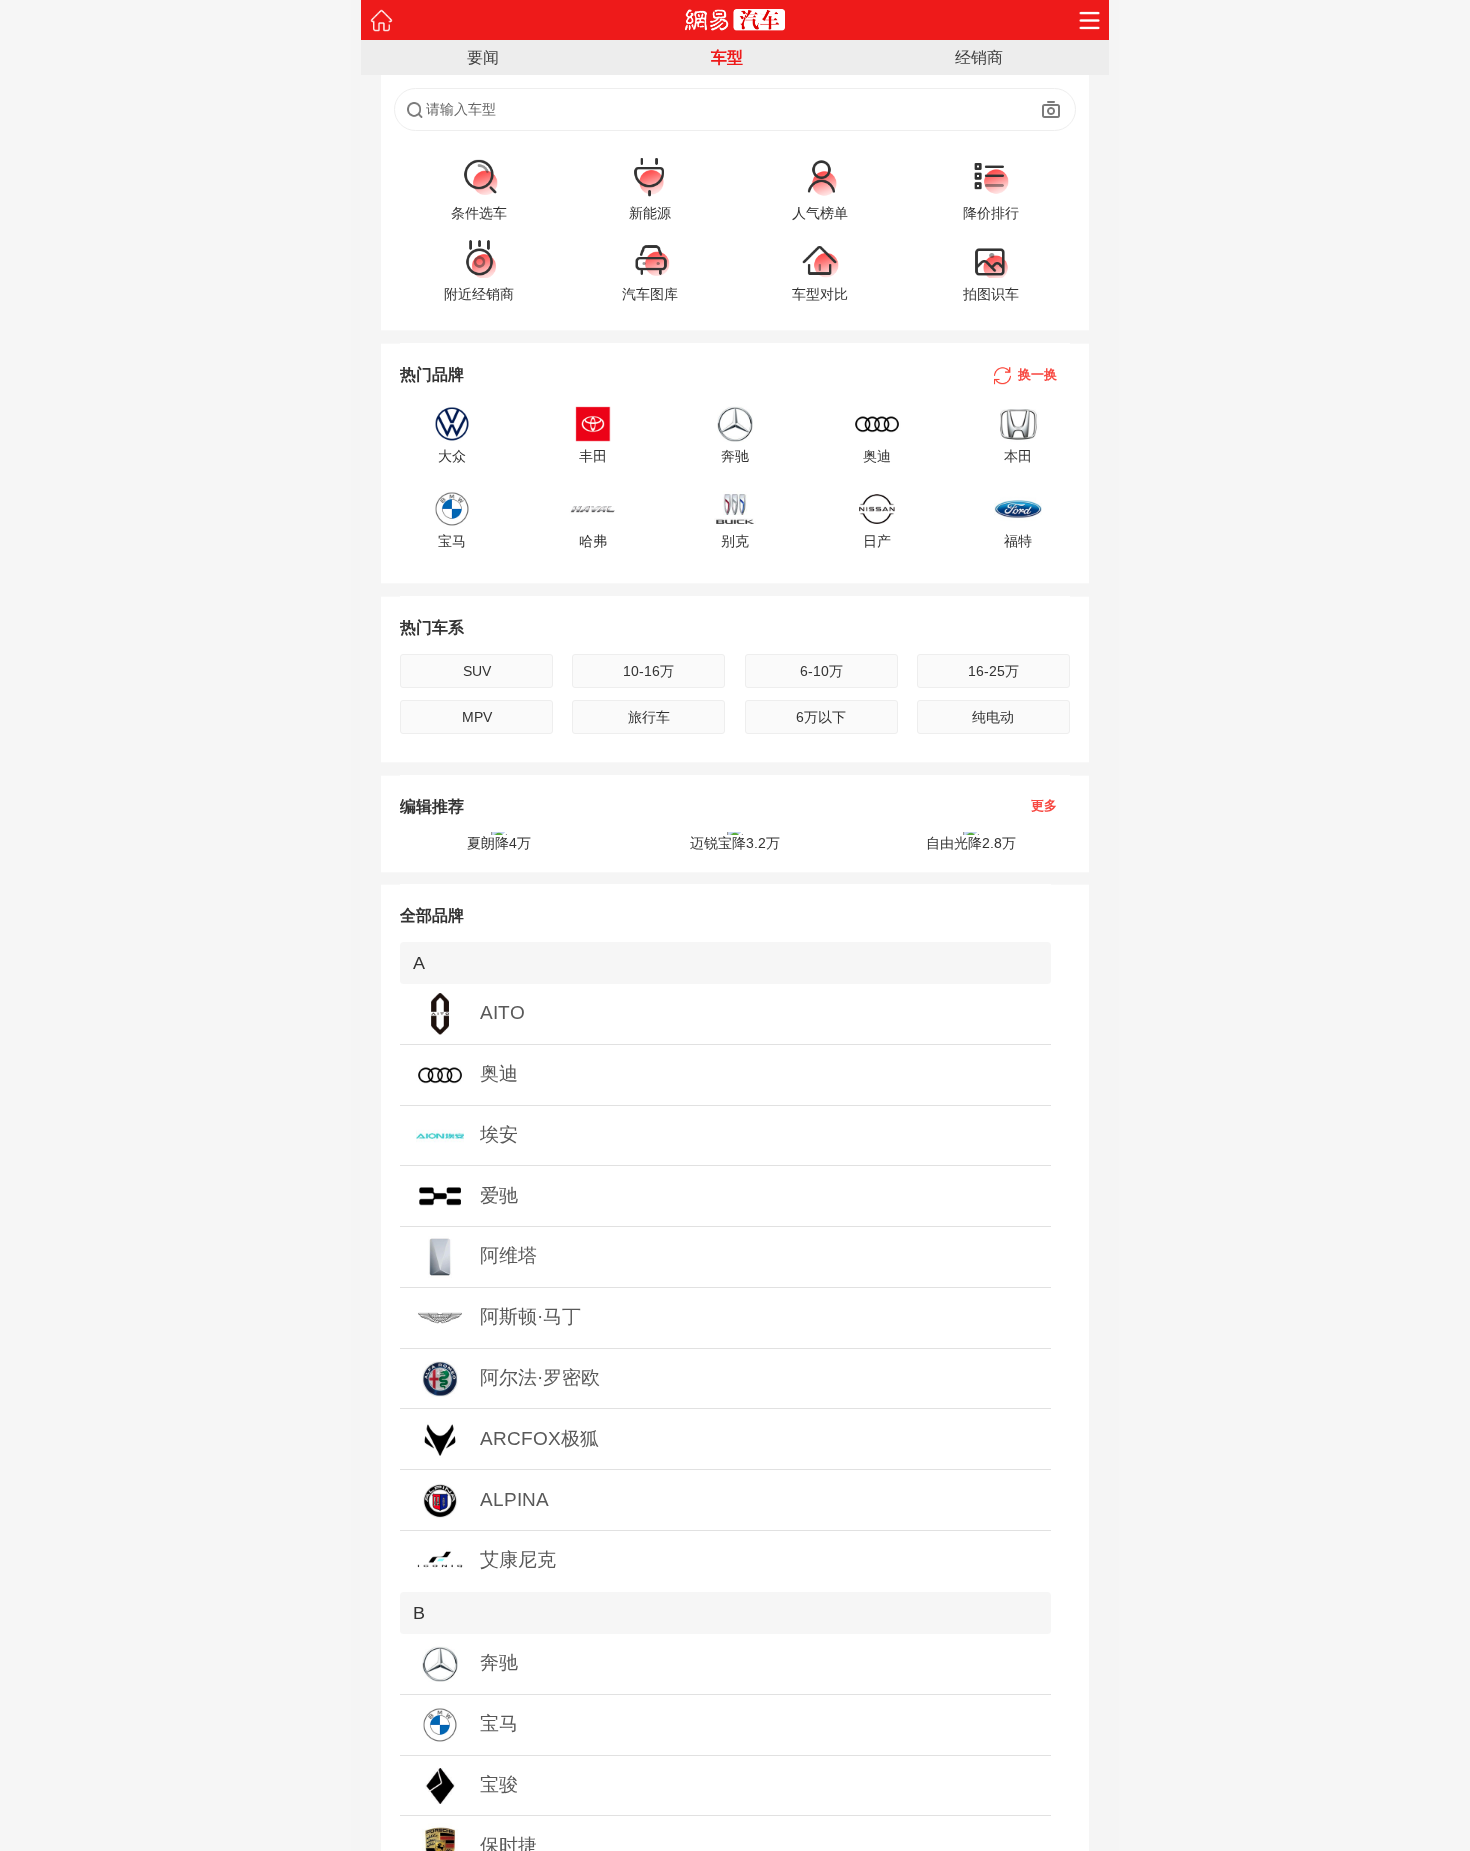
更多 (1044, 806)
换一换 (1037, 374)
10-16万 (648, 671)
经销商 (979, 57)
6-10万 (821, 671)
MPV (477, 717)
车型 (727, 57)
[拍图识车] (1051, 110)
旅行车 (649, 717)
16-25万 (993, 671)
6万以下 (821, 717)
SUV (477, 671)
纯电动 (993, 717)
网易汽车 (735, 20)
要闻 (483, 57)
